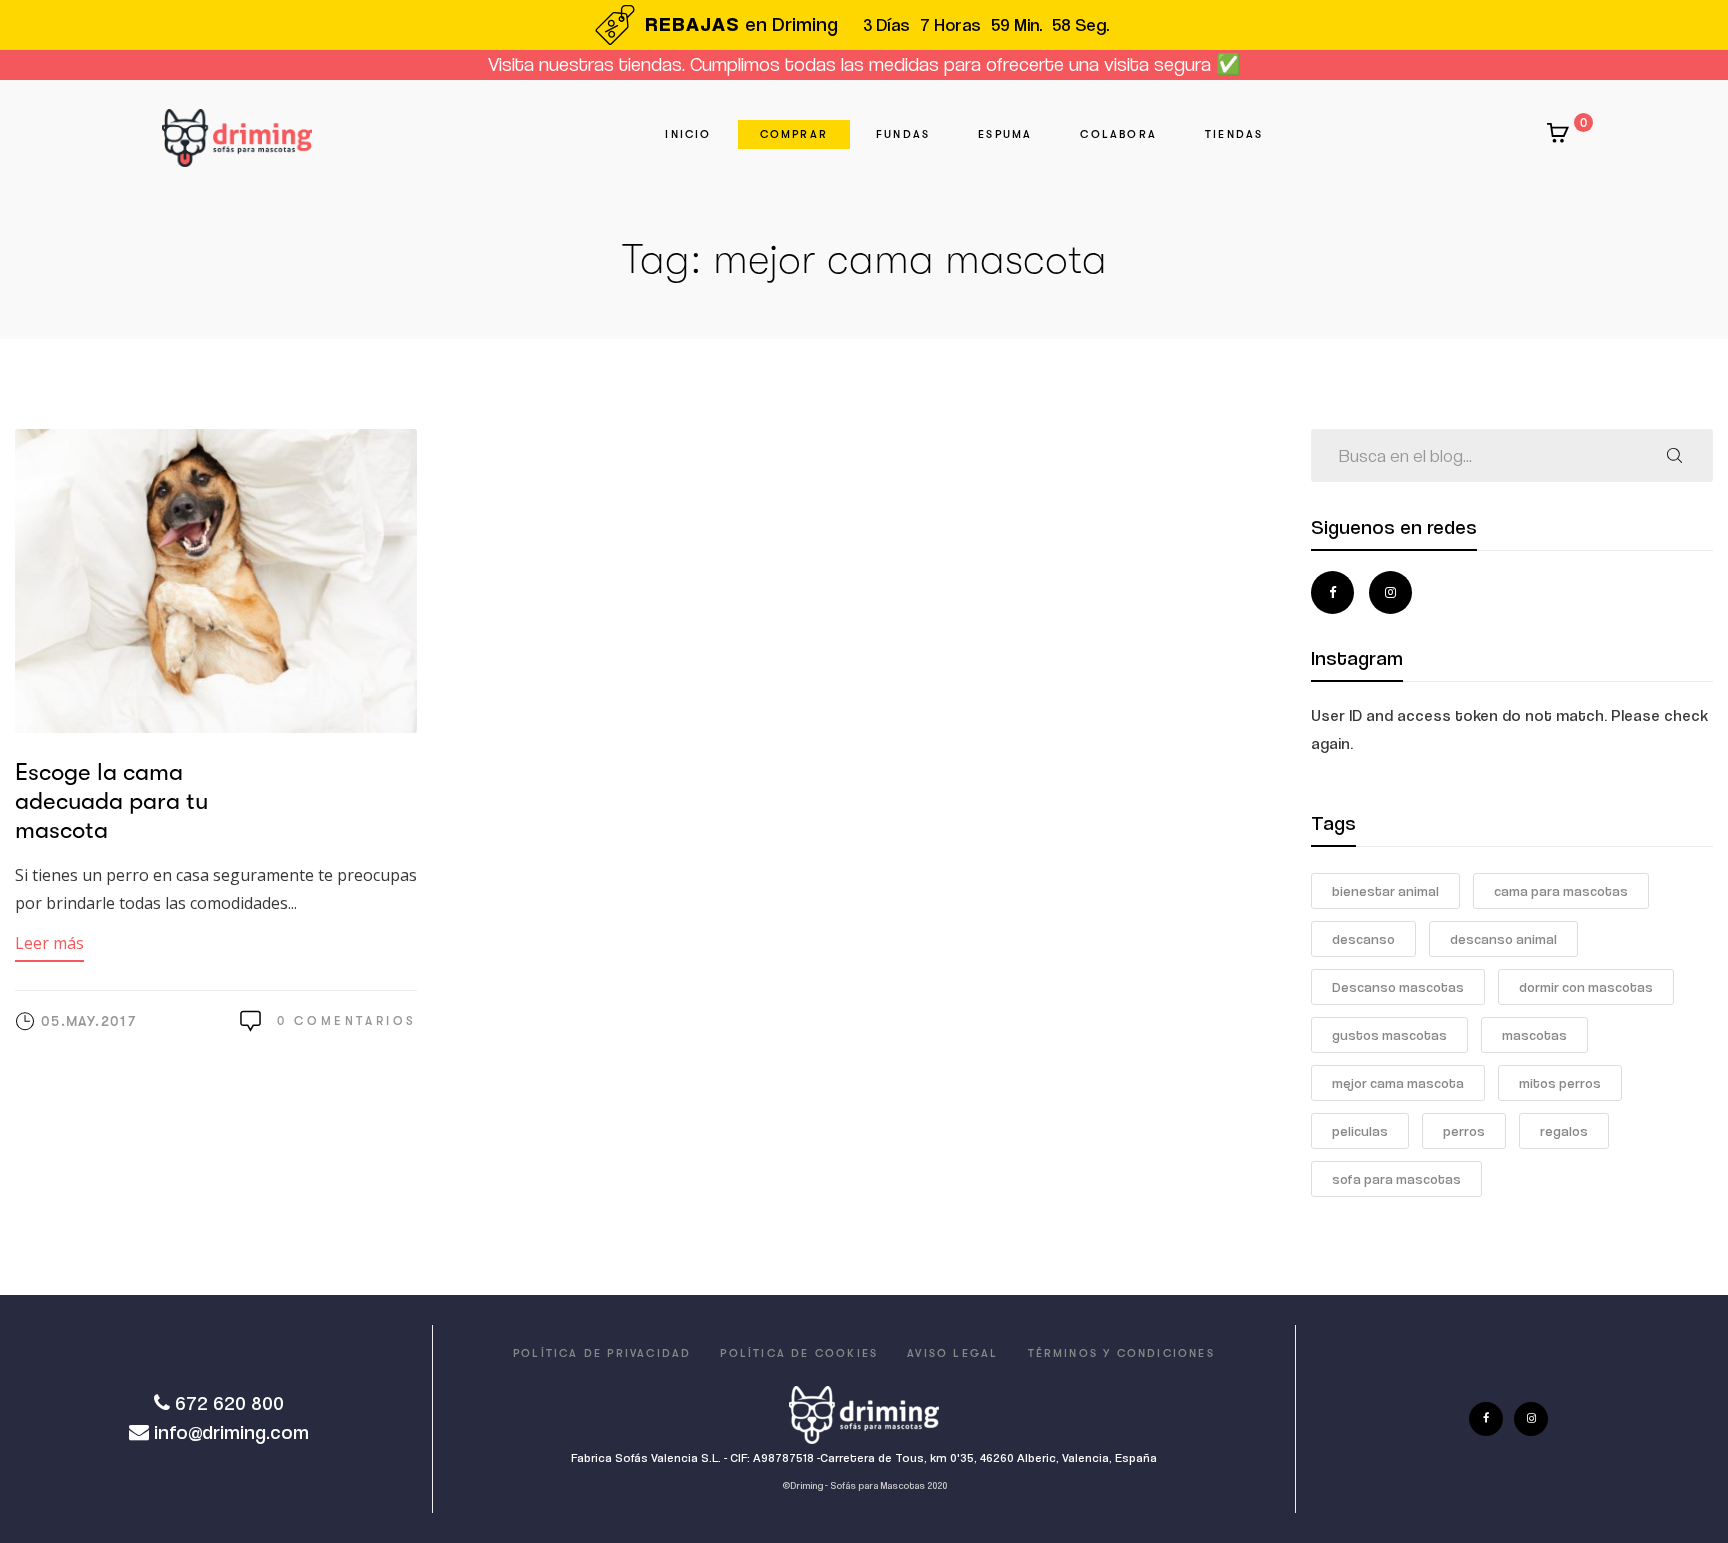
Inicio (688, 134)
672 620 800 (229, 1403)
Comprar (794, 134)
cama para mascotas (1561, 891)
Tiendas (1234, 134)
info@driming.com (231, 1432)
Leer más (49, 943)
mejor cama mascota (1398, 1083)
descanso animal (1503, 939)
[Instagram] (1390, 592)
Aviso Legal (952, 1353)
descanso (1363, 939)
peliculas (1360, 1131)
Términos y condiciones (1121, 1353)
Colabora (1118, 134)
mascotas (1534, 1035)
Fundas (903, 134)
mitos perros (1560, 1083)
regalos (1564, 1131)
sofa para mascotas (1396, 1179)
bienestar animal (1385, 891)
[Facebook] (1332, 592)
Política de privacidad (602, 1353)
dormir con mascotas (1586, 987)
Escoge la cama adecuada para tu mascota (111, 801)
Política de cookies (799, 1353)
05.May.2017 (88, 1021)
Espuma (1005, 134)
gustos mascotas (1389, 1035)
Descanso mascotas (1398, 987)
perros (1464, 1131)
